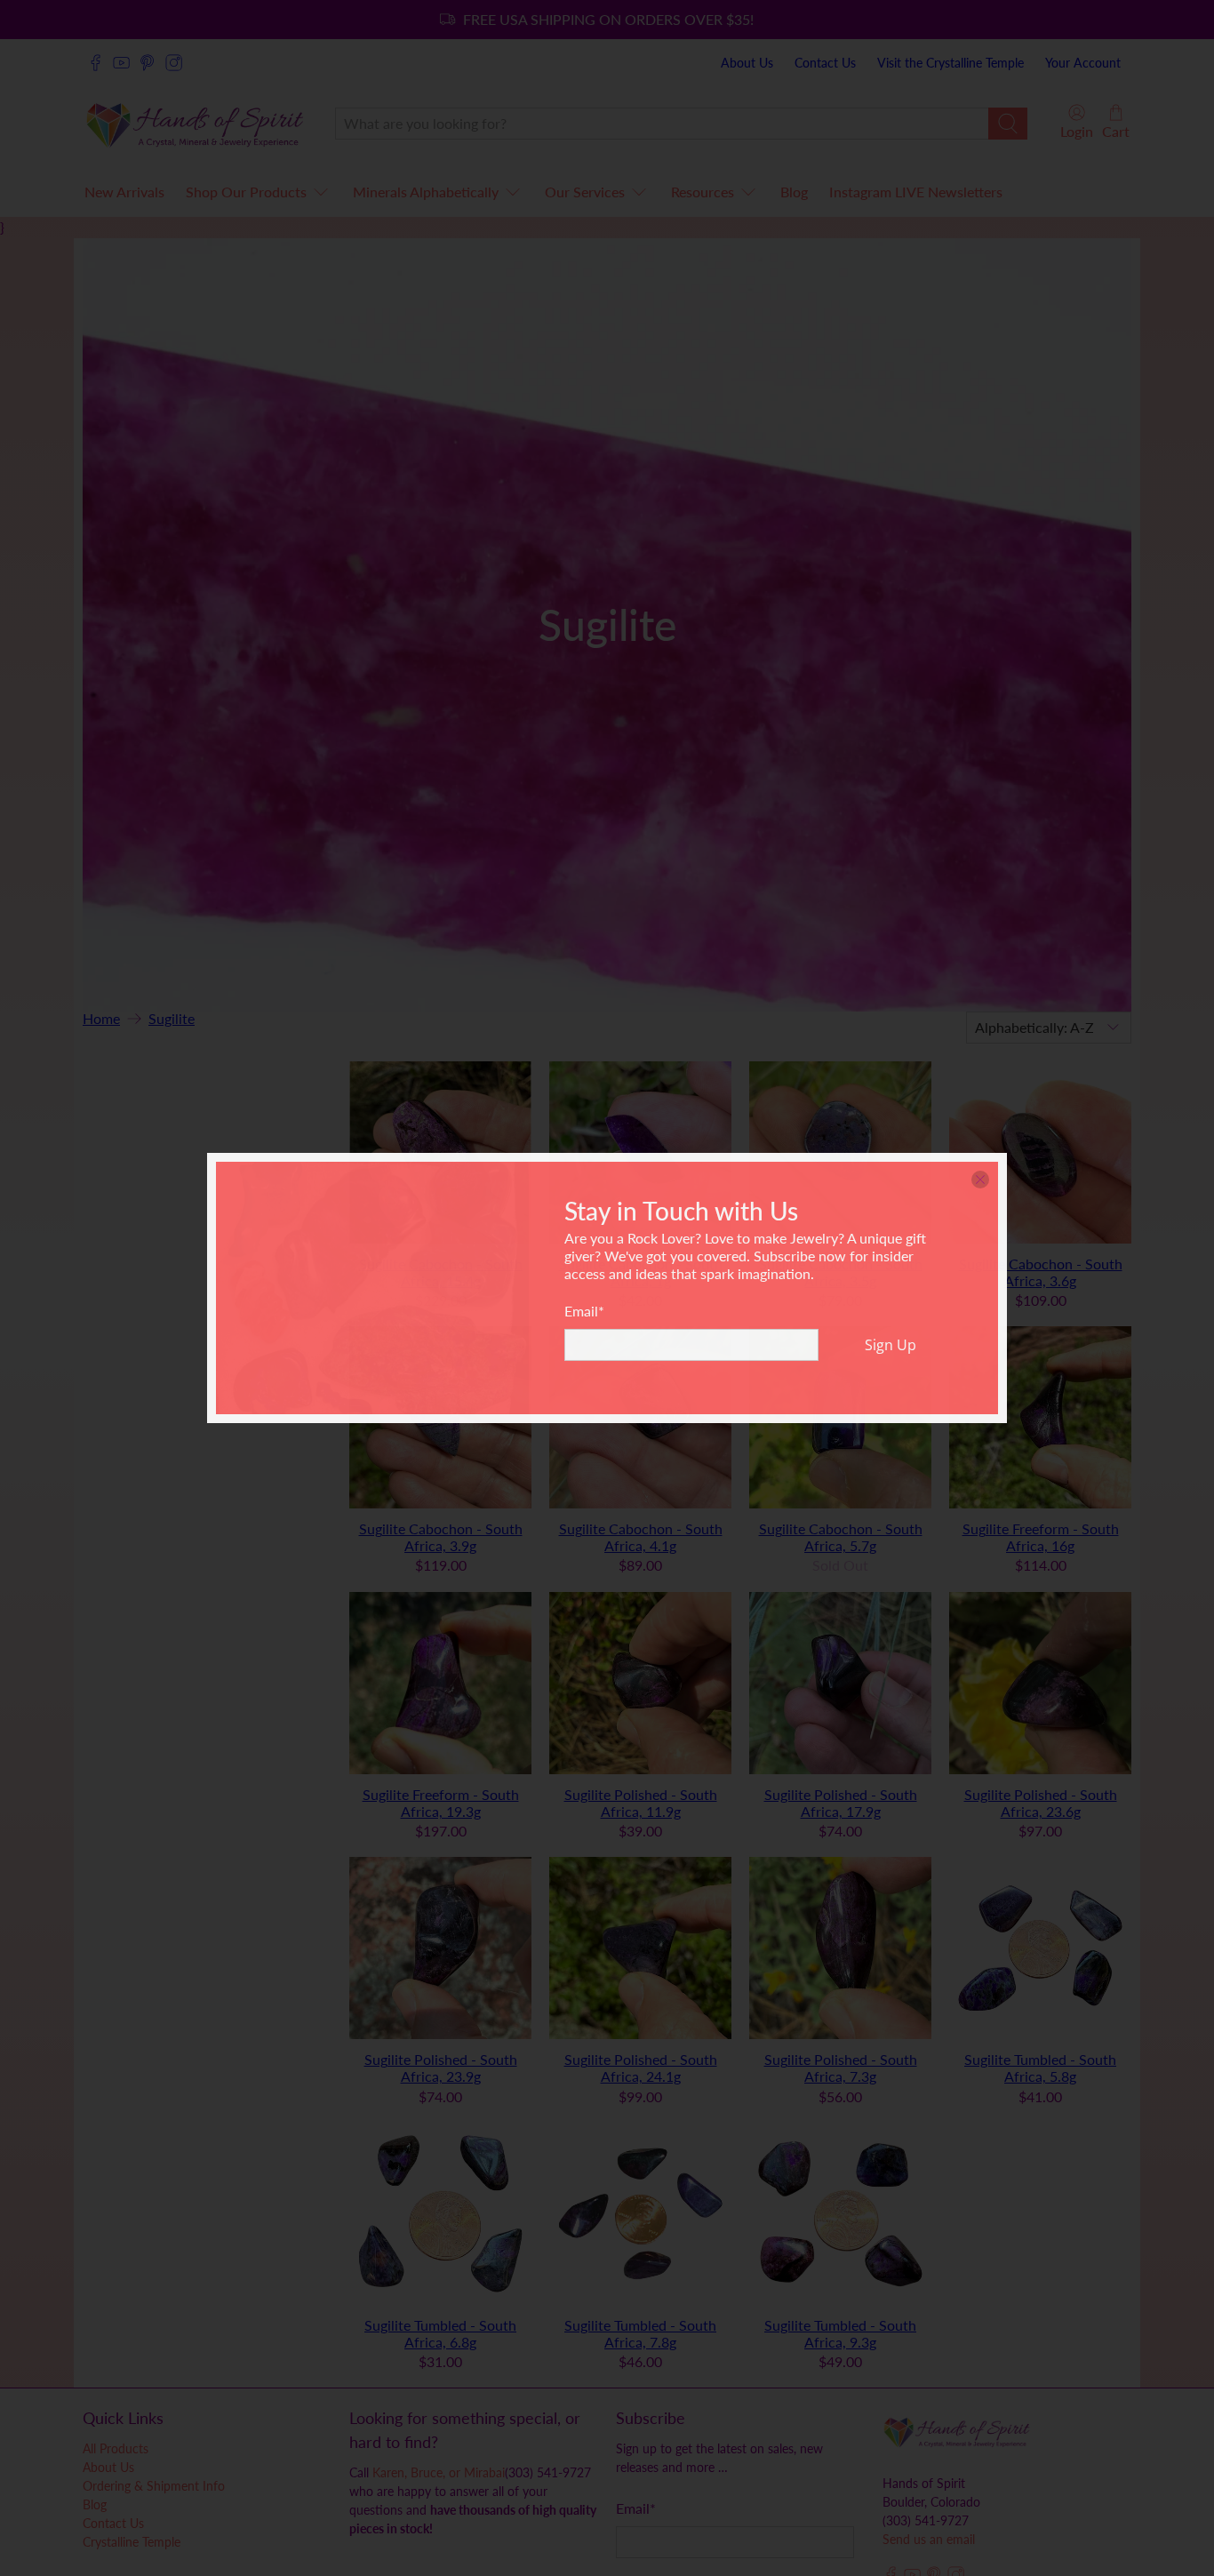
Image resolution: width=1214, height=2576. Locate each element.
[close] (980, 1180)
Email (584, 1311)
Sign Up (891, 1345)
